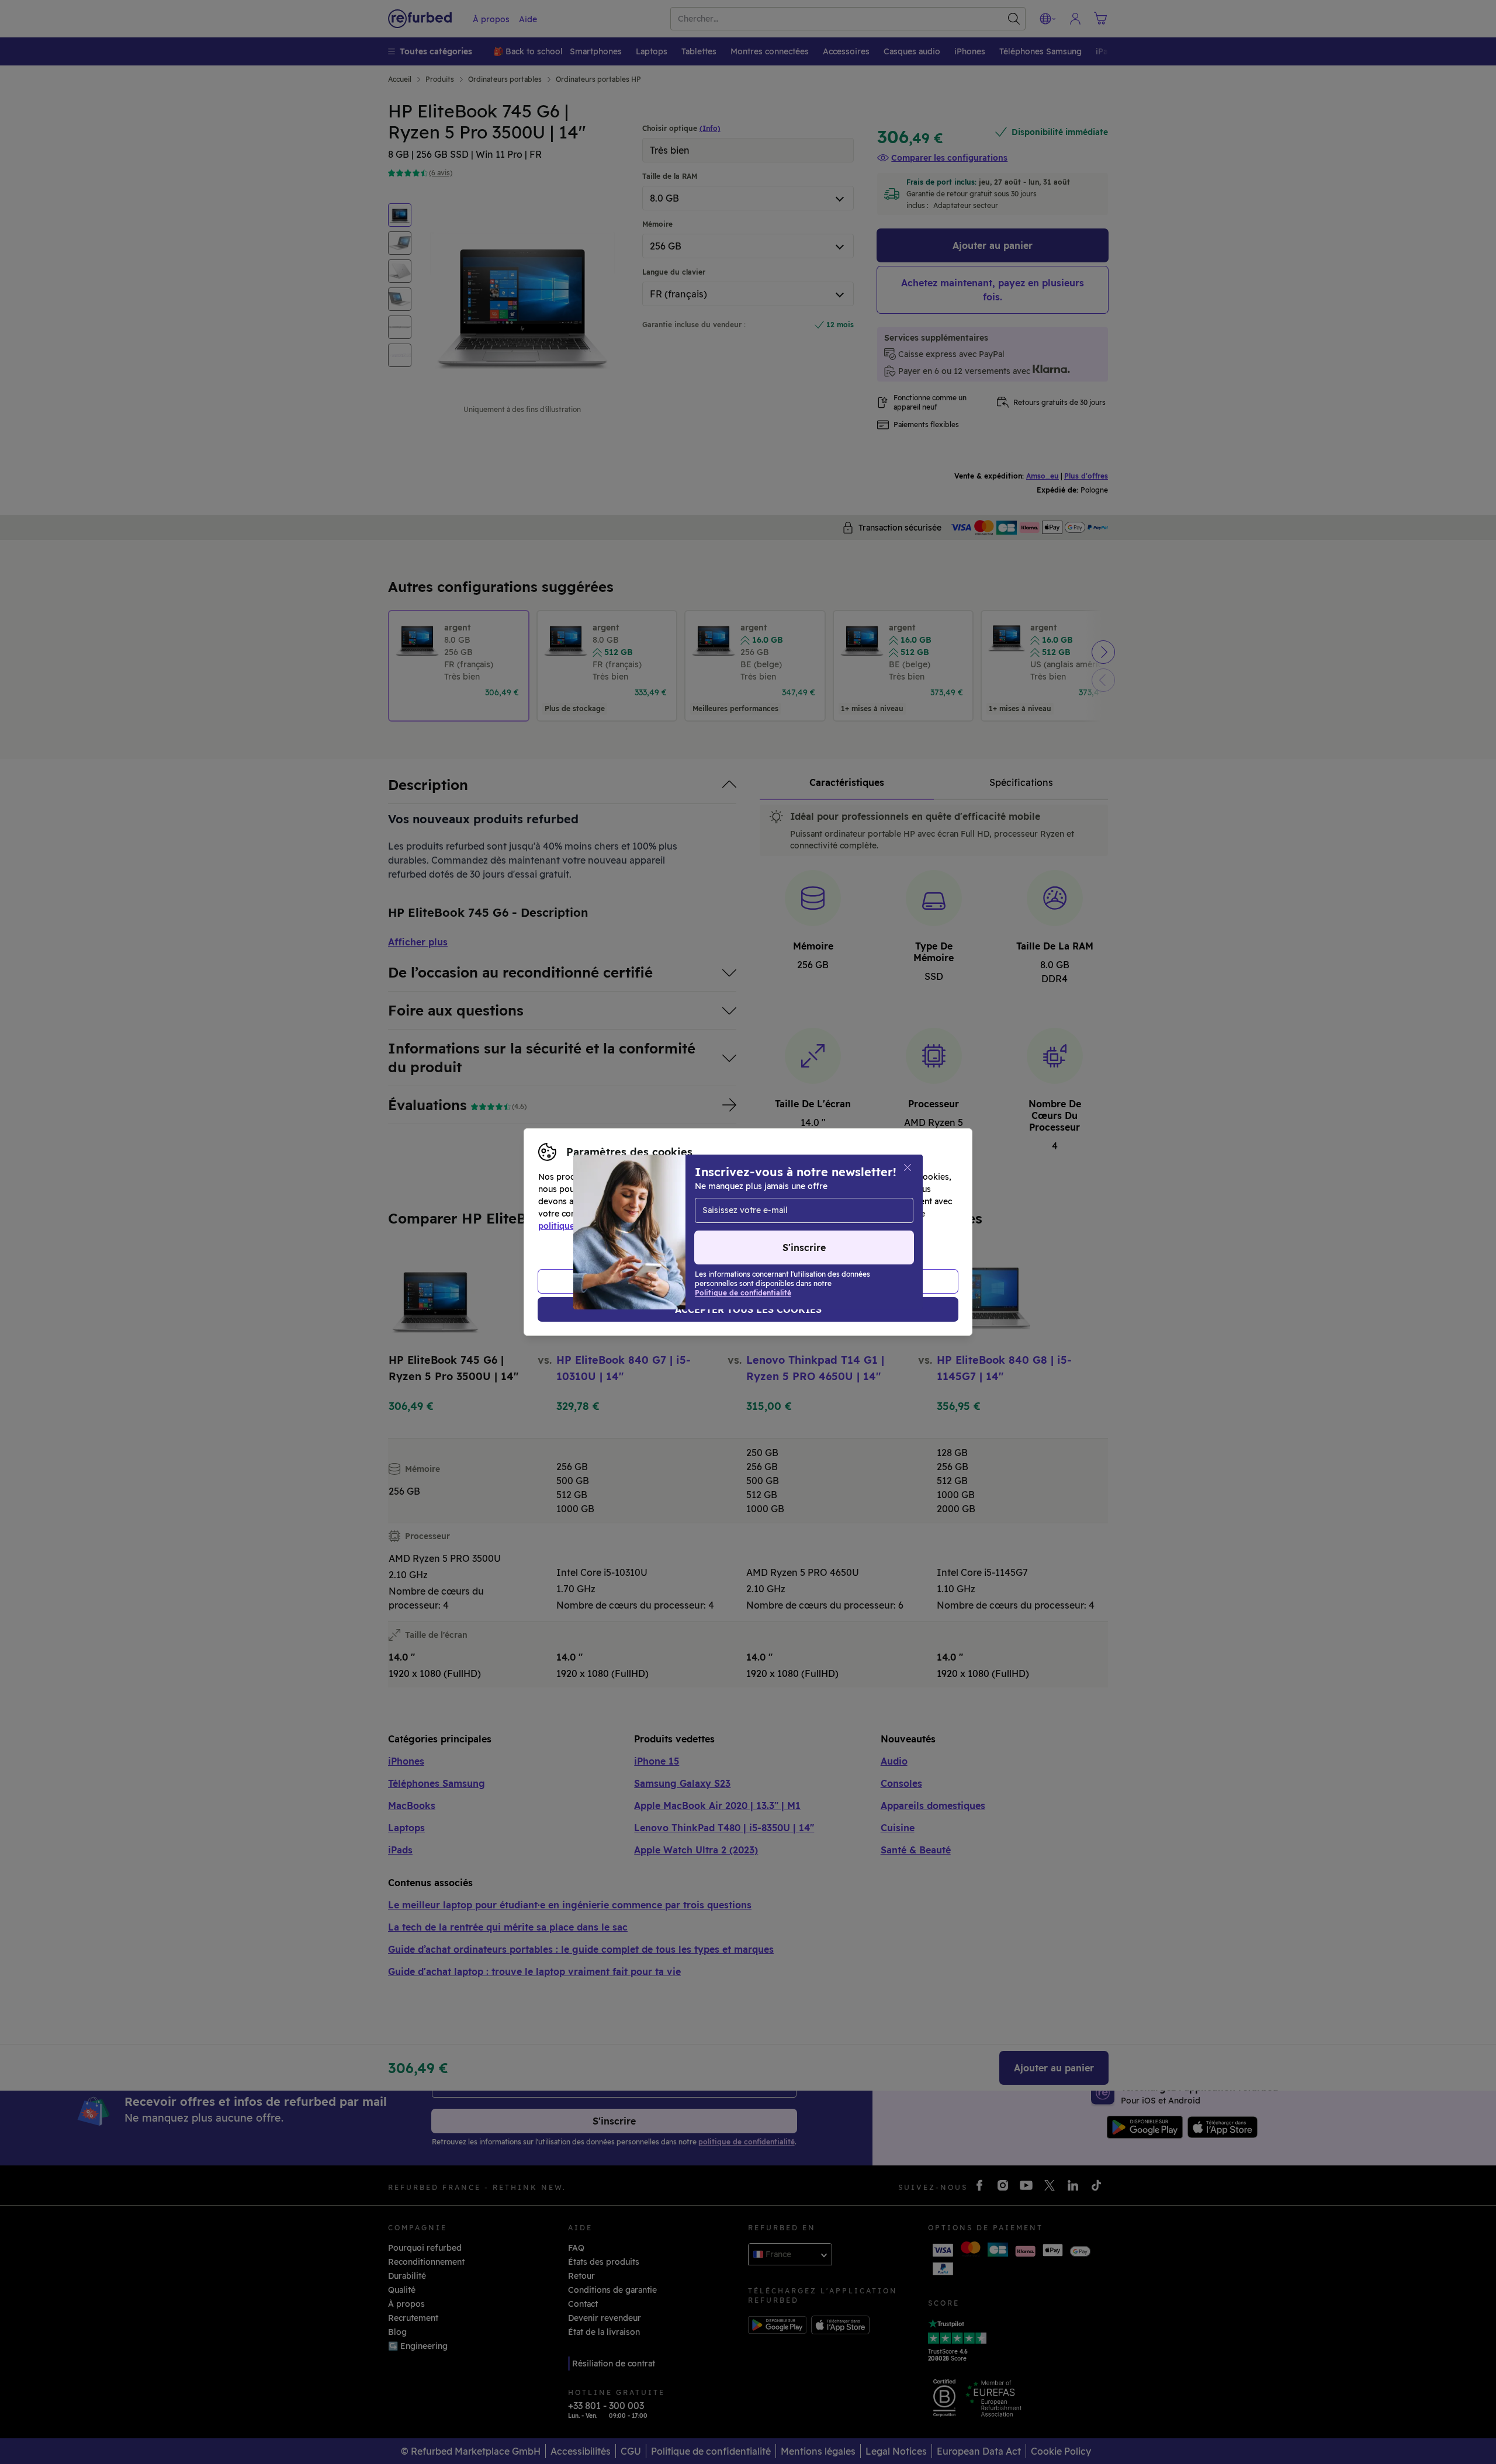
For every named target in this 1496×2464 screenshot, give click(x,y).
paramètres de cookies (772, 1214)
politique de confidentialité (593, 1226)
